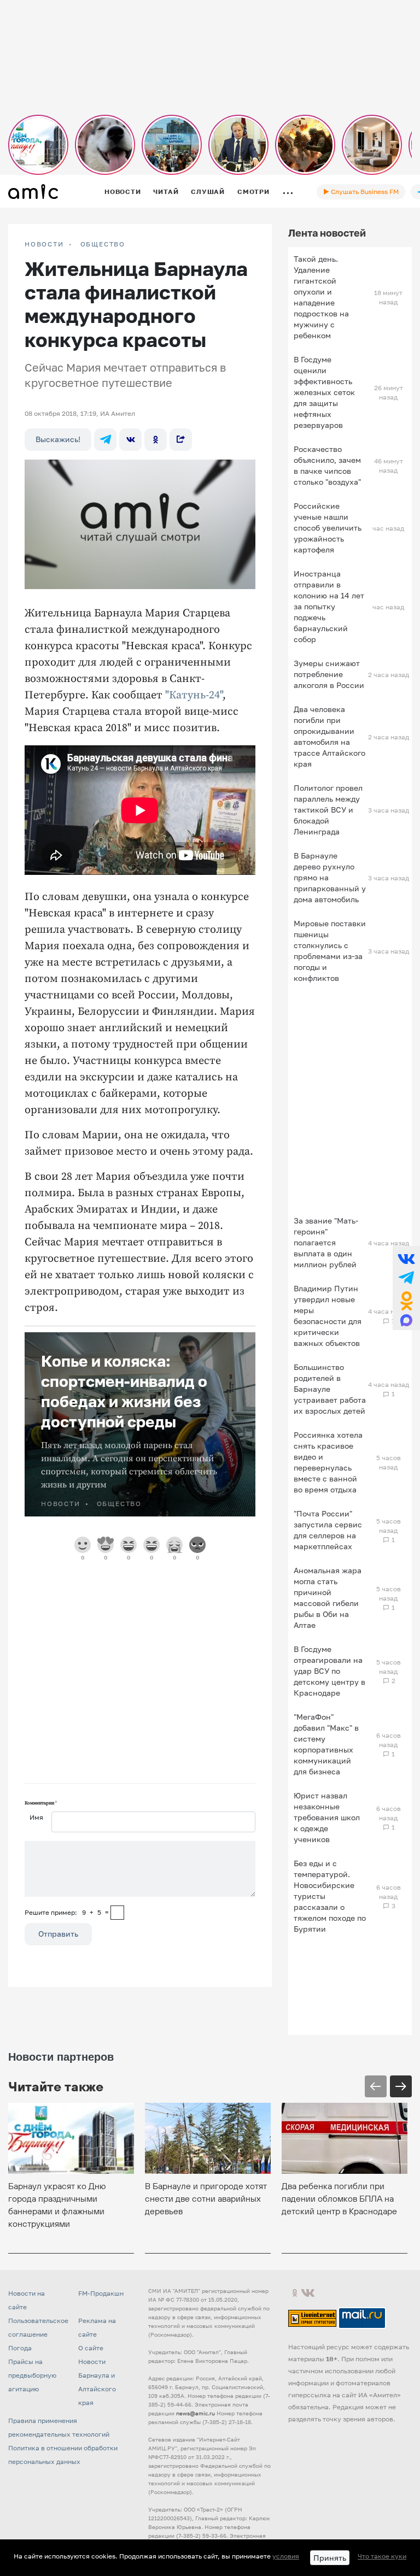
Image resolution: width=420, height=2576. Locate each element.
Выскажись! (58, 439)
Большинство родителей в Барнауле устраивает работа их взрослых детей (330, 1389)
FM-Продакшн (101, 2293)
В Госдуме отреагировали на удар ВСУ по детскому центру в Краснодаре (329, 1671)
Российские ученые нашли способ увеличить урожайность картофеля (328, 528)
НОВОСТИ (44, 244)
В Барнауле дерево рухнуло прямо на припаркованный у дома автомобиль (330, 877)
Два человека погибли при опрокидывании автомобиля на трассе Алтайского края (329, 736)
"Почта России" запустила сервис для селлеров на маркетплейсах (328, 1530)
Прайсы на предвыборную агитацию (32, 2375)
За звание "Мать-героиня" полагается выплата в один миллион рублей (326, 1242)
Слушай (208, 192)
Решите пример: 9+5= (67, 1912)
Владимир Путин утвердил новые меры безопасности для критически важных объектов (328, 1316)
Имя (36, 1817)
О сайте (91, 2348)
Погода (20, 2348)
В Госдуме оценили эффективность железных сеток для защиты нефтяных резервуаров (324, 392)
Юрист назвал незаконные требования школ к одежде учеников (327, 1817)
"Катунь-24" (194, 695)
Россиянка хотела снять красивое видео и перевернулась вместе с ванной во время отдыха (328, 1462)
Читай (166, 192)
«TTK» (157, 2566)
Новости (122, 192)
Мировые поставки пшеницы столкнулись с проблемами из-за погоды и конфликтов (330, 951)
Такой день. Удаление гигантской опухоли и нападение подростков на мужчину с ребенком (321, 297)
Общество (103, 244)
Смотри (253, 192)
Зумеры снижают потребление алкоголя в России (329, 674)
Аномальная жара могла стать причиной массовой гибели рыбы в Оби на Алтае (328, 1598)
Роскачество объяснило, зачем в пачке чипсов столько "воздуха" (327, 465)
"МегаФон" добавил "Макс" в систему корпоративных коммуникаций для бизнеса (326, 1744)
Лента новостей (327, 233)
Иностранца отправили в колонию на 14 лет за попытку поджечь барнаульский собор (329, 606)
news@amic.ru (196, 2413)
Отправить (58, 1934)
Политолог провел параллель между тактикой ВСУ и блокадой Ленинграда (328, 810)
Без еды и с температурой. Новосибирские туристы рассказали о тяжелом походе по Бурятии (330, 1896)
